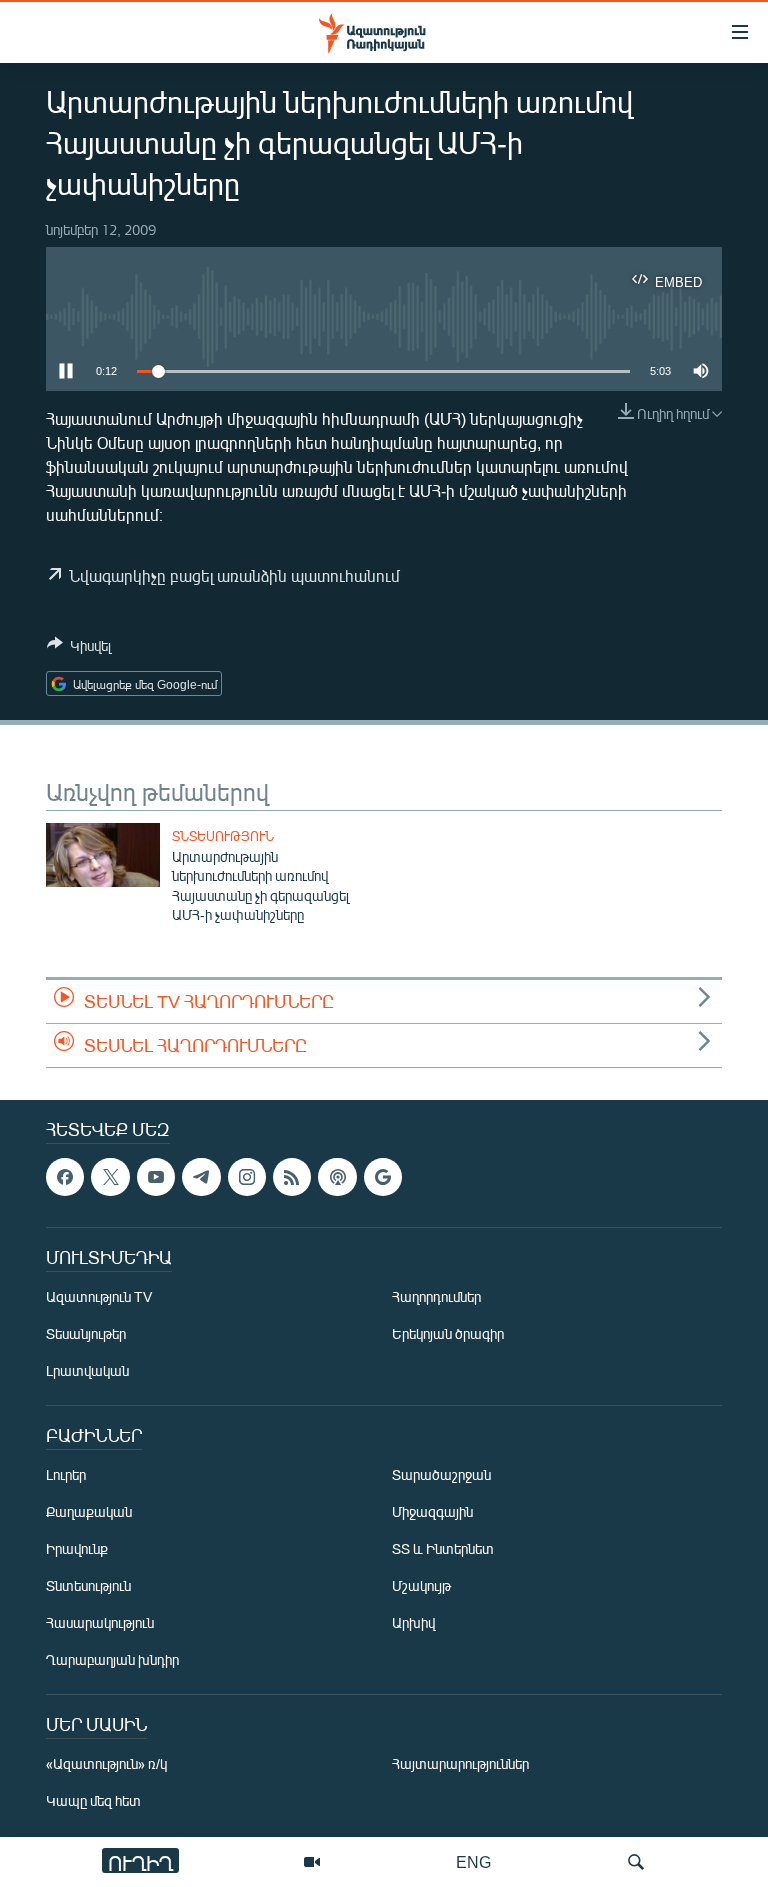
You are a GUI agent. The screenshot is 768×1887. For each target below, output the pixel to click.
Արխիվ (413, 1622)
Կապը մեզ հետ (93, 1800)
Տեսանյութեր (86, 1333)
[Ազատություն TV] (312, 1862)
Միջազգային (432, 1511)
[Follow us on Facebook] (65, 1177)
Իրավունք (77, 1548)
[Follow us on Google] (383, 1177)
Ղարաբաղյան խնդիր (112, 1659)
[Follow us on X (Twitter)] (110, 1177)
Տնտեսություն (223, 836)
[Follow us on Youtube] (156, 1177)
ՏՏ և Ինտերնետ (443, 1548)
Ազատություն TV (99, 1296)
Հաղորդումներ (436, 1296)
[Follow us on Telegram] (201, 1177)
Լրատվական (87, 1370)
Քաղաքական (89, 1511)
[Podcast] (337, 1177)
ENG (473, 1861)
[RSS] (292, 1177)
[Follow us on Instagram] (247, 1177)
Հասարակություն (100, 1622)
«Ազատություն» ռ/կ (106, 1763)
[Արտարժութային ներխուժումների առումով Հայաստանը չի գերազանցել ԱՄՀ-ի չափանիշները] (103, 855)
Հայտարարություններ (460, 1763)
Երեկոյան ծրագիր (448, 1333)
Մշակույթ (421, 1585)
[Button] (79, 649)
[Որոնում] (636, 1862)
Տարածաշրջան (441, 1474)
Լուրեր (66, 1474)
